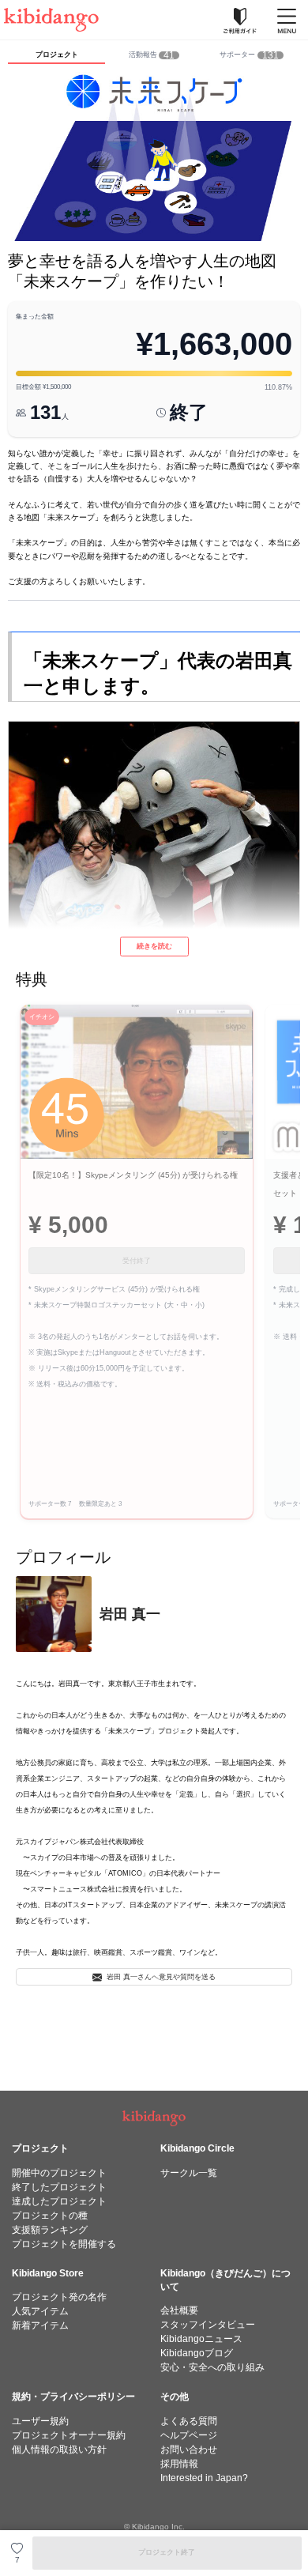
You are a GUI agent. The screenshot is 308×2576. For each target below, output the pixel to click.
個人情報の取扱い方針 (59, 2450)
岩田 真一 (130, 1614)
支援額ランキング (50, 2230)
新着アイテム (40, 2325)
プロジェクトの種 (50, 2216)
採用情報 (179, 2464)
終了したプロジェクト (59, 2187)
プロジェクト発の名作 (59, 2297)
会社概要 (179, 2310)
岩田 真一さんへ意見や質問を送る (161, 1977)
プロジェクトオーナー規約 (69, 2435)
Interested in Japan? (204, 2478)
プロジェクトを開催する (64, 2244)
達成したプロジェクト (59, 2201)
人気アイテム (40, 2311)
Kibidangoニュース (201, 2339)
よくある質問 (189, 2421)
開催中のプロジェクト (59, 2173)
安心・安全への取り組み (212, 2367)
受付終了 (137, 1261)
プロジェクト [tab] (57, 55)
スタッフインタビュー (208, 2325)
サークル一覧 (189, 2173)
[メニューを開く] (287, 20)
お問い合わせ (189, 2450)
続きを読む (154, 946)
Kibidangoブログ (197, 2353)
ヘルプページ (189, 2435)
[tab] (154, 56)
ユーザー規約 (40, 2421)
